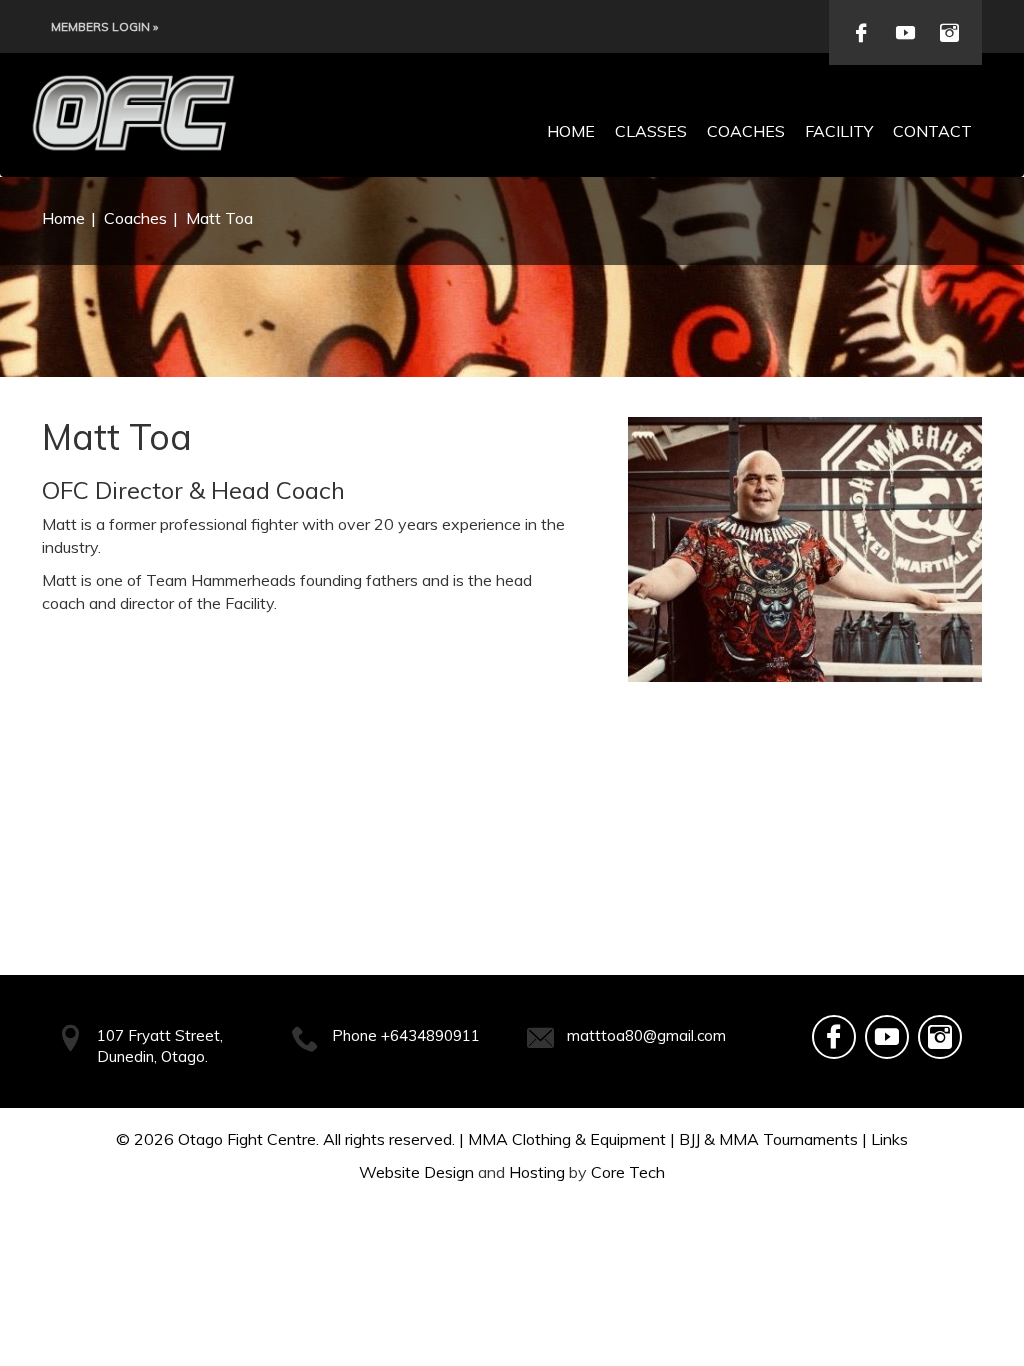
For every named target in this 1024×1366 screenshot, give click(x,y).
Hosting (537, 1172)
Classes (651, 131)
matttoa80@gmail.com (646, 1035)
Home (571, 131)
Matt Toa (219, 218)
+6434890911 (430, 1035)
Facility (839, 131)
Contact (932, 131)
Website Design (416, 1172)
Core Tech (628, 1172)
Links (889, 1139)
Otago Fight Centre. (248, 1139)
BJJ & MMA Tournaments (768, 1139)
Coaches (746, 131)
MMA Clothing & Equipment (567, 1139)
